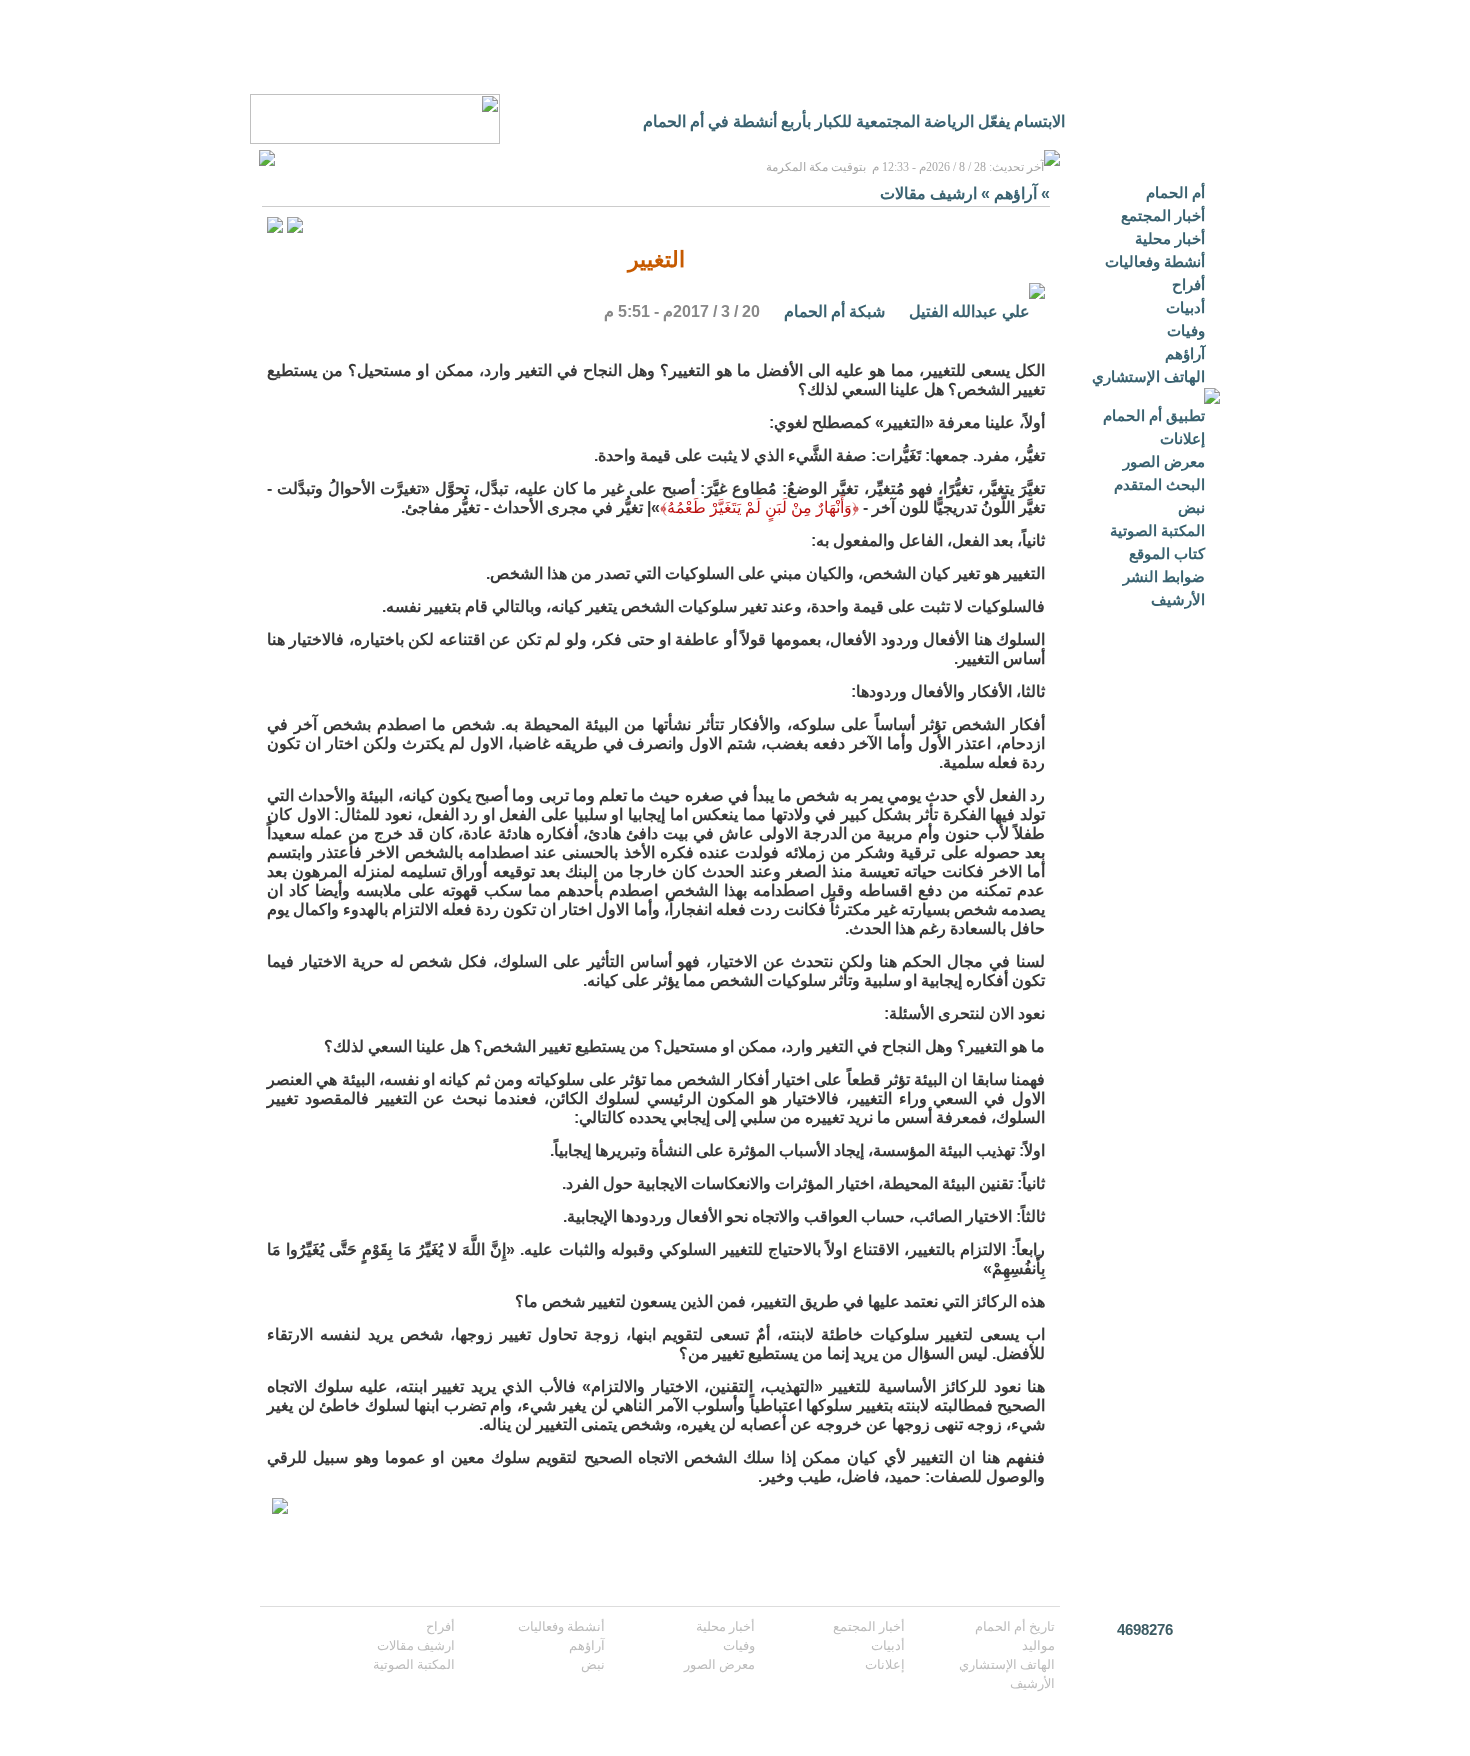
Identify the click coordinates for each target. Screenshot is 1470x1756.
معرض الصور (1164, 461)
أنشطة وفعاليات (1155, 261)
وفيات (1186, 330)
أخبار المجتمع (1163, 215)
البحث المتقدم (1159, 484)
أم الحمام (1175, 192)
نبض (1191, 507)
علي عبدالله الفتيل (967, 311)
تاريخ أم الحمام (1015, 1626)
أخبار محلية (1170, 238)
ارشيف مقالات (928, 193)
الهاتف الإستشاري (1148, 376)
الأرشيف (1178, 599)
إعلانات (1182, 438)
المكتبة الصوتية (1157, 530)
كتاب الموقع (1167, 553)
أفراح (1188, 284)
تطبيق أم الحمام (1154, 415)
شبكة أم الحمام (834, 311)
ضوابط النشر (1164, 576)
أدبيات (1185, 307)
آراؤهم (1185, 353)
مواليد (1038, 1645)
